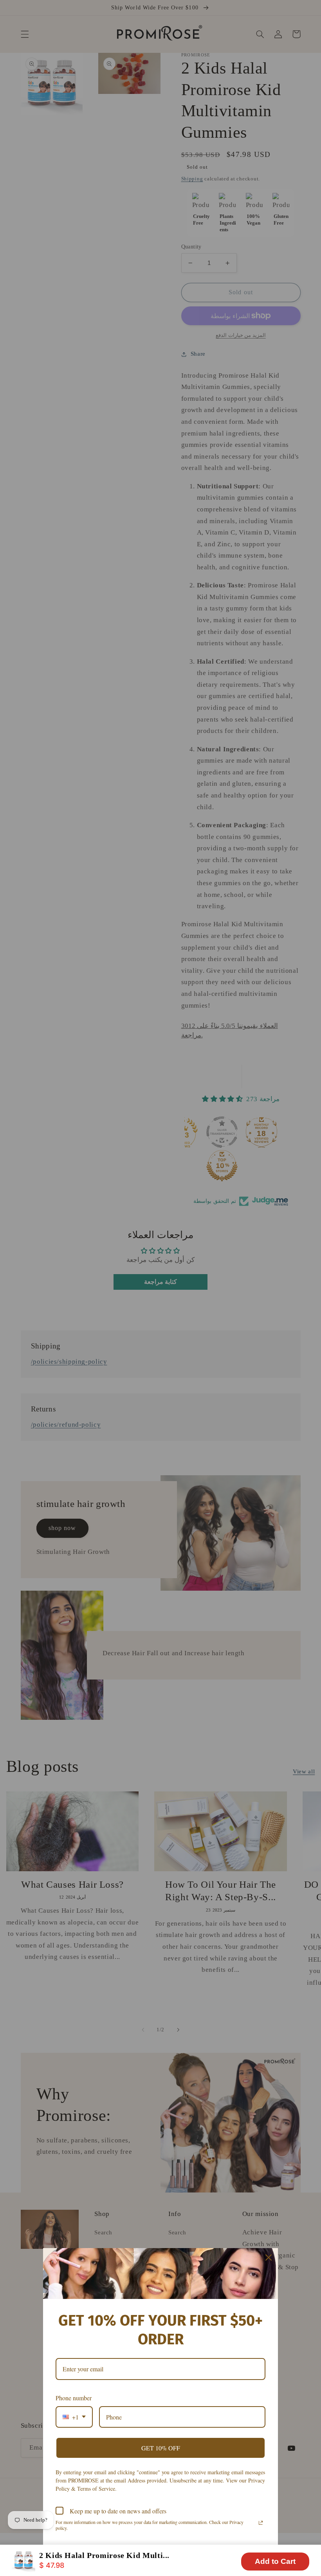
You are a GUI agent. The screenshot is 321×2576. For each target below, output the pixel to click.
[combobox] (74, 2417)
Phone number (74, 2398)
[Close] (269, 2257)
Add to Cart (275, 2561)
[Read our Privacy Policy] (261, 2523)
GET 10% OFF (161, 2448)
